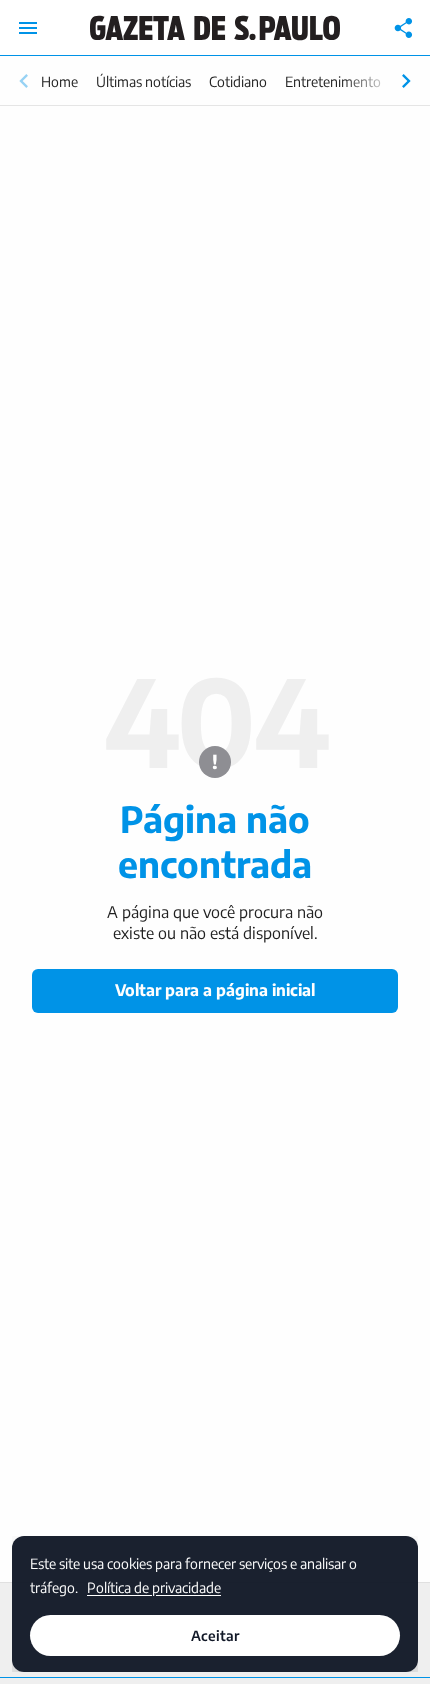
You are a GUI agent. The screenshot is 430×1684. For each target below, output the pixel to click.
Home (59, 81)
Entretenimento (333, 81)
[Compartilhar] (404, 28)
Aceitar (215, 1635)
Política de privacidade (154, 1586)
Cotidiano (238, 81)
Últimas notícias (143, 81)
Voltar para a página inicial (215, 990)
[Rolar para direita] (406, 81)
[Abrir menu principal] (28, 28)
